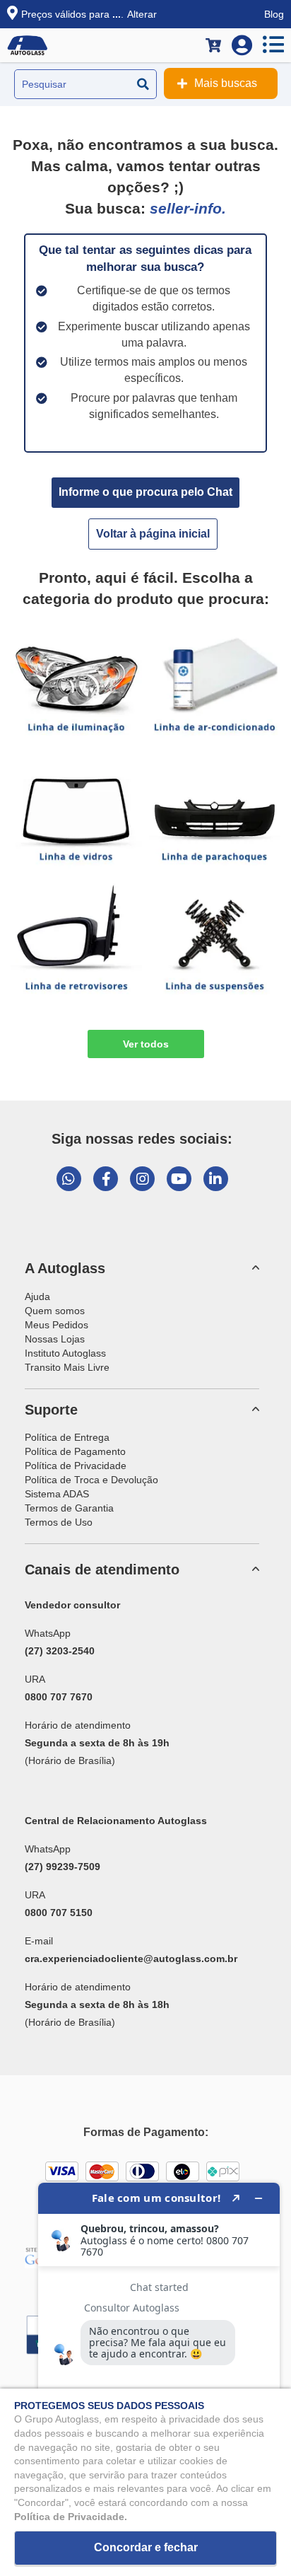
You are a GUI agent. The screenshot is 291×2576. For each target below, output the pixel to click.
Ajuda (37, 1296)
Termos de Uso (59, 1522)
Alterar (142, 14)
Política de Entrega (67, 1437)
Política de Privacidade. (71, 2517)
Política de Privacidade (76, 1466)
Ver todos (146, 1044)
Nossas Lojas (55, 1339)
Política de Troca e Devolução (91, 1480)
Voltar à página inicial (153, 534)
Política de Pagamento (75, 1451)
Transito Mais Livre (67, 1367)
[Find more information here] (159, 2374)
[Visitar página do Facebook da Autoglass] (106, 1179)
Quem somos (55, 1311)
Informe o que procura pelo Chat (145, 492)
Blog (274, 14)
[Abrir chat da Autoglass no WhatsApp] (69, 1179)
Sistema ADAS (57, 1494)
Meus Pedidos (57, 1325)
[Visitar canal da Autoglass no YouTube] (179, 1179)
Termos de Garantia (69, 1508)
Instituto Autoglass (65, 1353)
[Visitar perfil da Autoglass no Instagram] (142, 1179)
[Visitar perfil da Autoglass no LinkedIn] (216, 1179)
